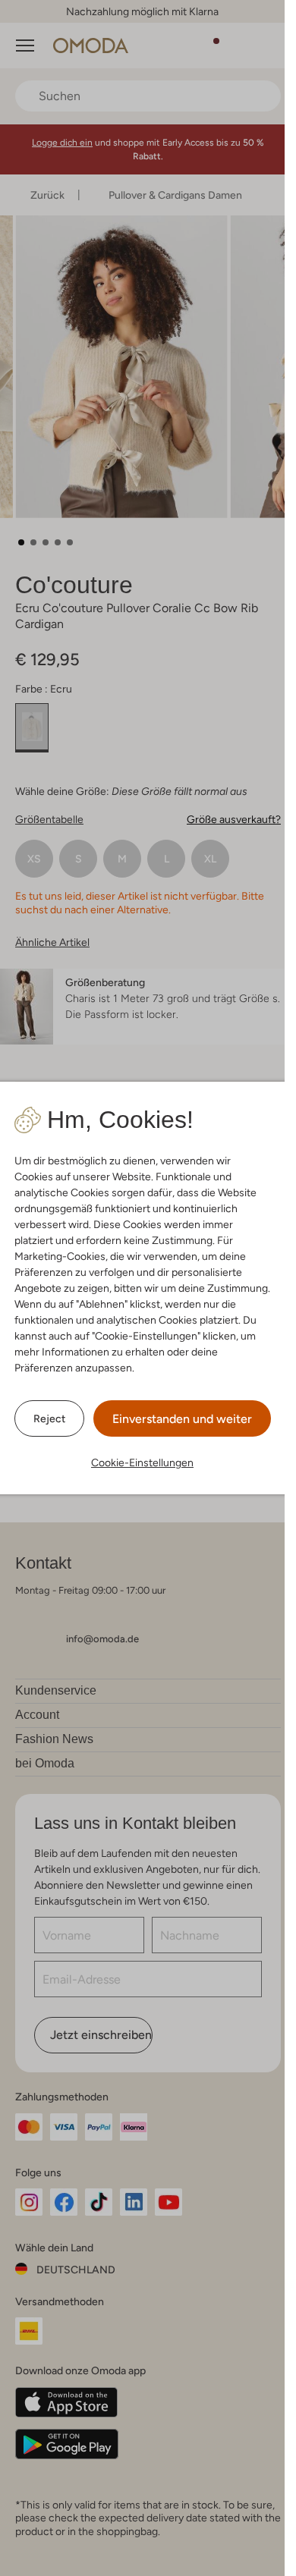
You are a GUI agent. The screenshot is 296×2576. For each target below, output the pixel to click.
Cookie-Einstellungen (142, 1462)
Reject (49, 1418)
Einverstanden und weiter (182, 1419)
